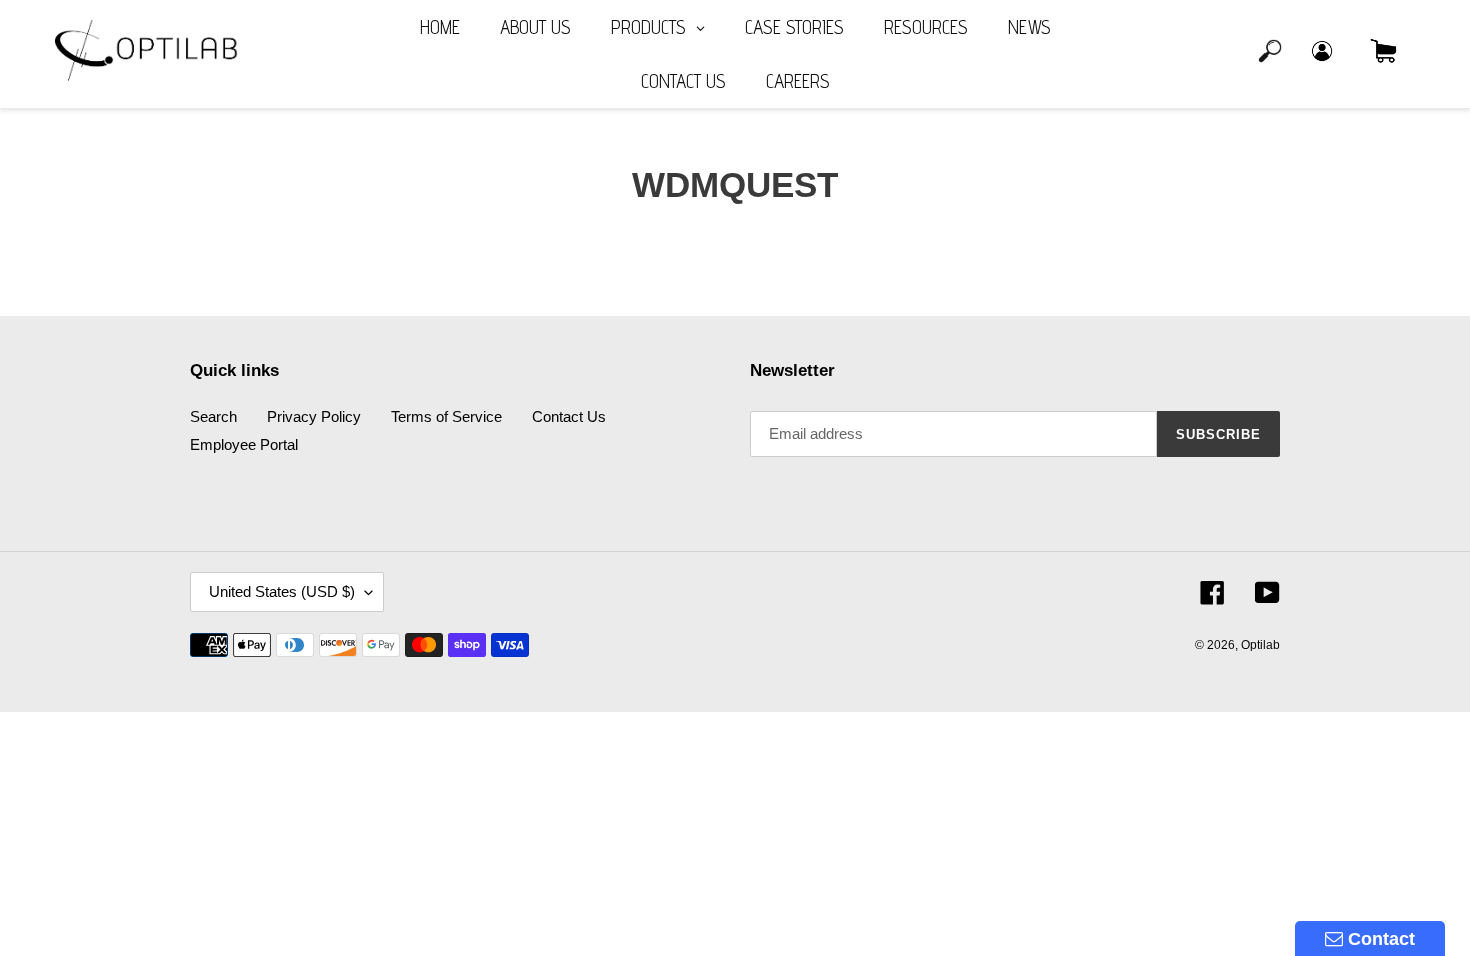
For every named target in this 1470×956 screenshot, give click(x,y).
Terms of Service (446, 416)
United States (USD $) (282, 591)
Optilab (1260, 645)
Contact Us (569, 416)
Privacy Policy (314, 416)
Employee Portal (244, 444)
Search (213, 416)
